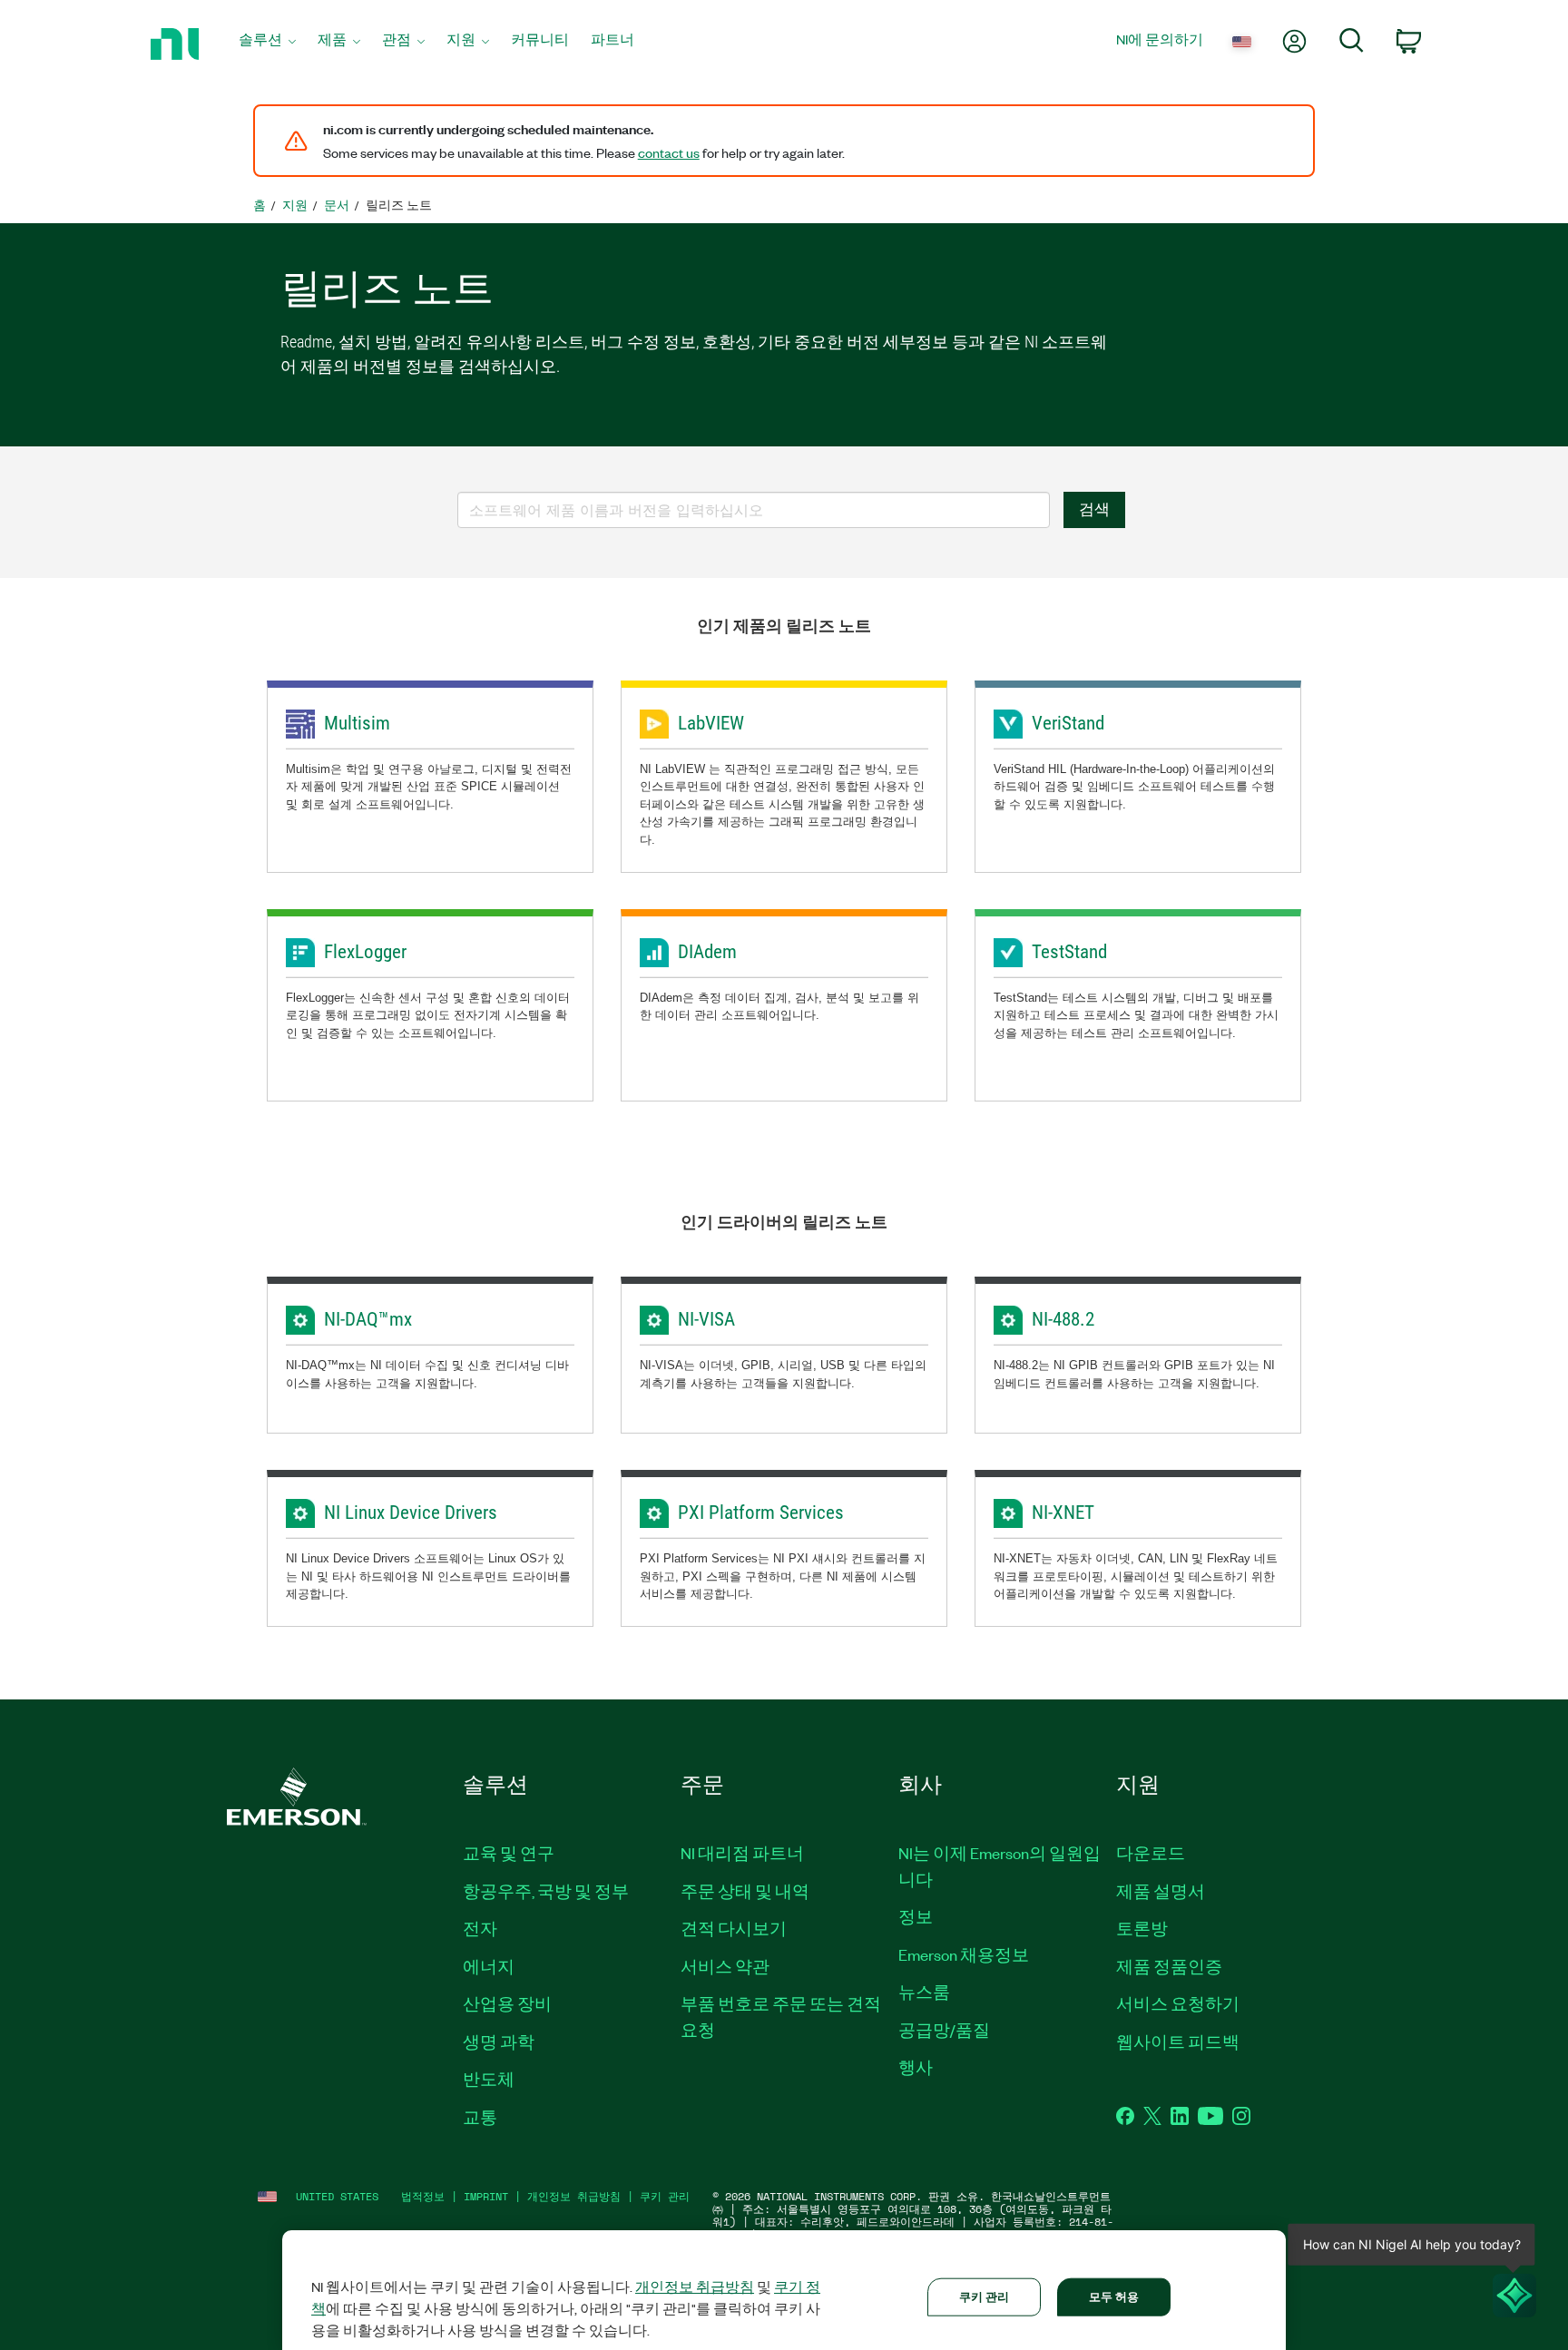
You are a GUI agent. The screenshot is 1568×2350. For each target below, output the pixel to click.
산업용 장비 (507, 2003)
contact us (669, 152)
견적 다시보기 (734, 1928)
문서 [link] (337, 205)
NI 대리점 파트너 (742, 1853)
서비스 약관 (725, 1966)
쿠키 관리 (665, 2196)
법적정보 (423, 2196)
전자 (480, 1928)
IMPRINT (486, 2196)
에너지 (489, 1966)
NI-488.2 (1063, 1319)
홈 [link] (260, 205)
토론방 (1142, 1928)
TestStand (1069, 952)
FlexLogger (365, 952)
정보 (916, 1916)
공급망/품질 (944, 2030)
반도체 (489, 2079)
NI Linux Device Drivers (411, 1513)
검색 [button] (1094, 509)
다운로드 (1151, 1853)
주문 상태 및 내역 (745, 1891)
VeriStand (1068, 723)
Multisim (357, 723)
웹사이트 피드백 (1178, 2042)
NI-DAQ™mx (368, 1319)
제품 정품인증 (1169, 1966)
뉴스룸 (924, 1992)
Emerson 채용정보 (964, 1954)
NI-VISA (706, 1319)
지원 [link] (295, 205)
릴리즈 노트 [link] (399, 205)
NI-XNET (1063, 1513)
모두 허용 (1114, 2296)
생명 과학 (499, 2042)
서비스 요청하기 (1178, 2003)
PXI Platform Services (761, 1513)
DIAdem (707, 952)
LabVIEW (711, 723)
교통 (480, 2117)
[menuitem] (267, 44)
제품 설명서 (1161, 1891)
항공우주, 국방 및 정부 (546, 1891)
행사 (916, 2067)
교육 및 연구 (509, 1853)
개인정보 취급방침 (574, 2196)
